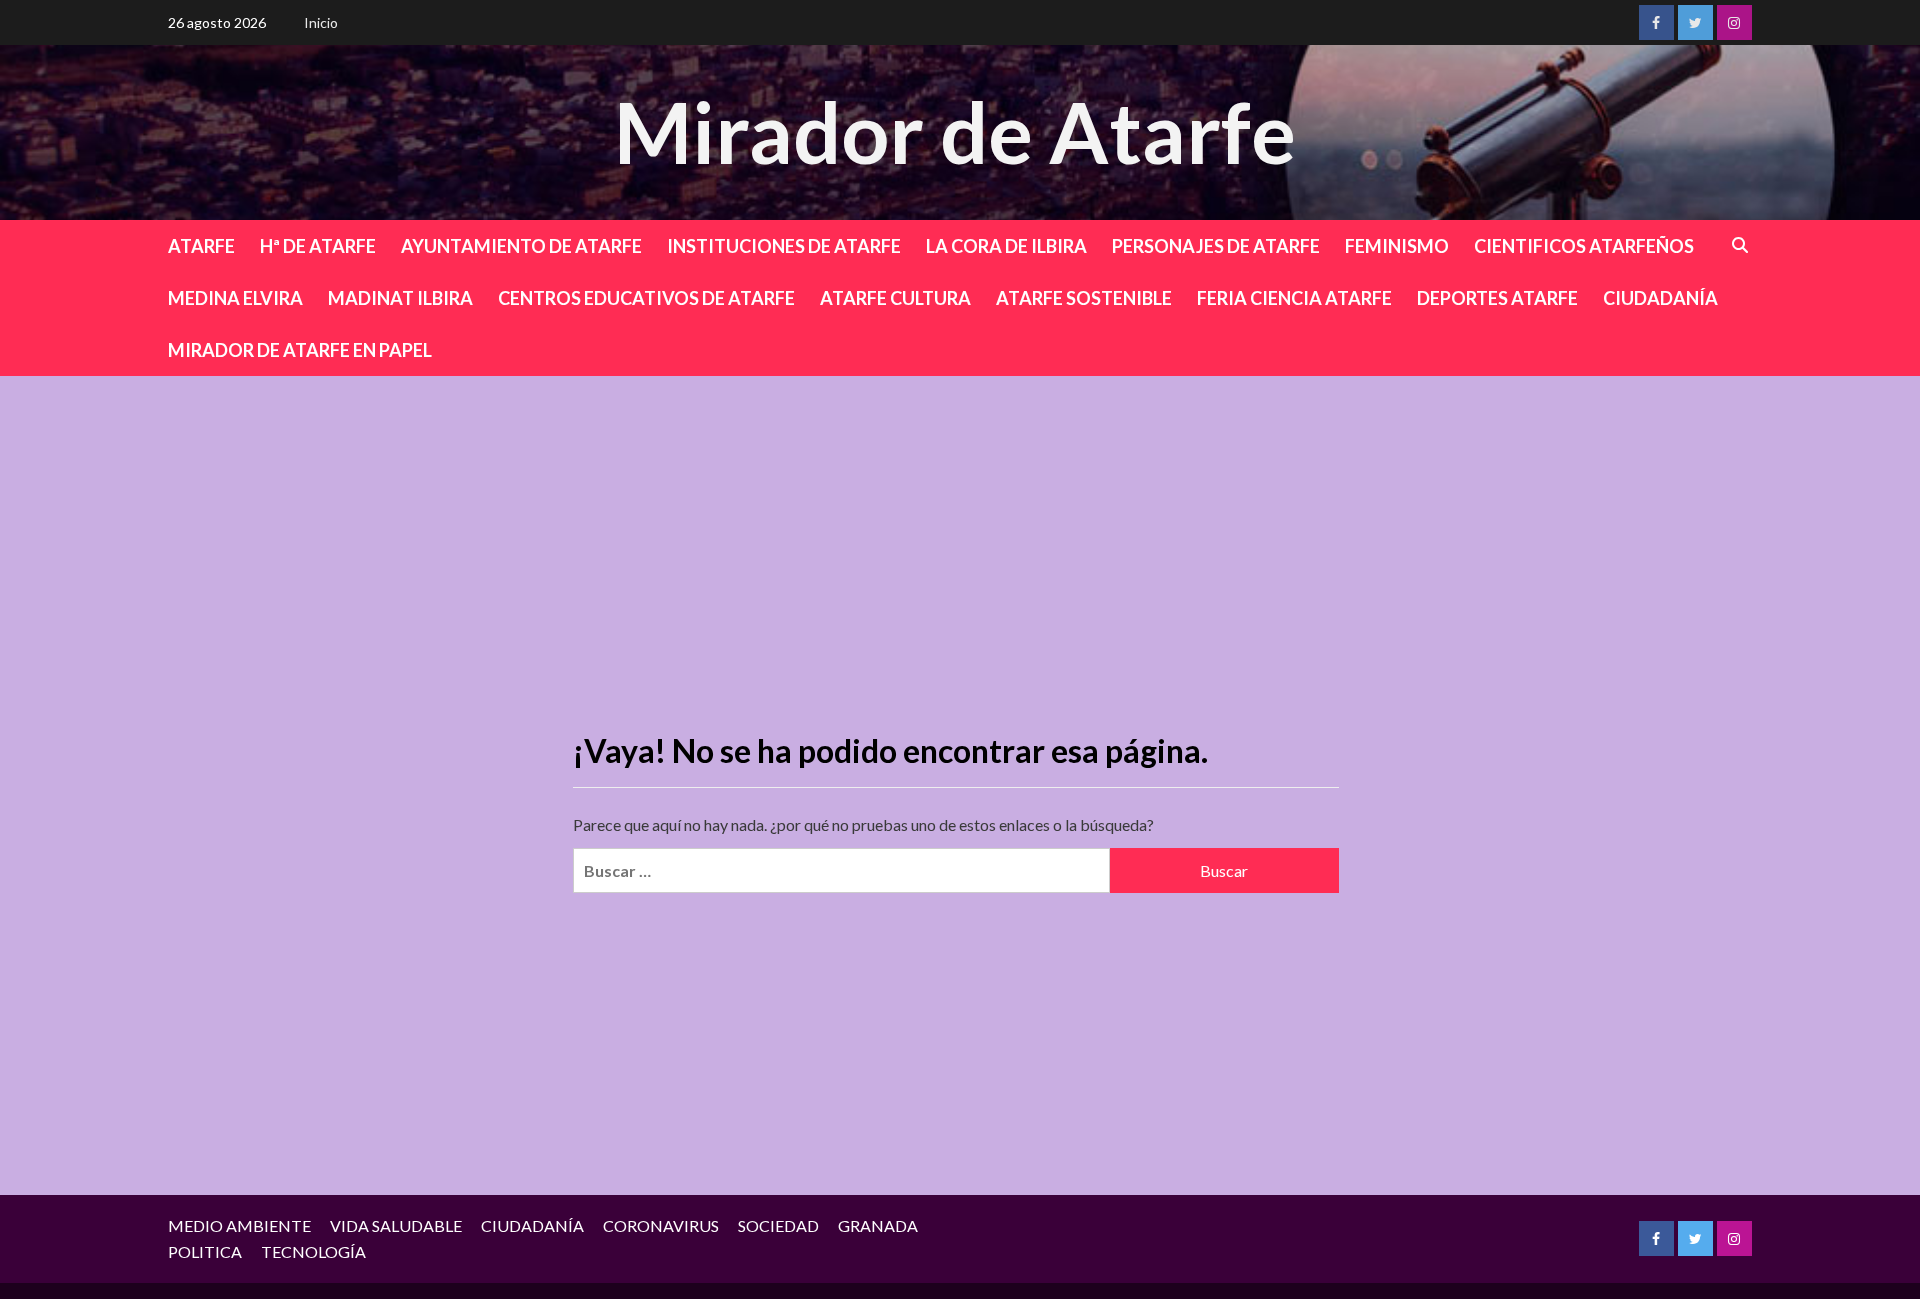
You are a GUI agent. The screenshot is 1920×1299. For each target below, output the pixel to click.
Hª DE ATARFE (318, 246)
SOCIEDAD (778, 1225)
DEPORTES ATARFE (1497, 298)
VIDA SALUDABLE (396, 1225)
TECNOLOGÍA (313, 1251)
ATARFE (201, 246)
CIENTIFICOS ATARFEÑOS (1584, 246)
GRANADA (878, 1225)
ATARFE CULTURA (895, 298)
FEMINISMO (1397, 246)
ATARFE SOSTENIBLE (1084, 298)
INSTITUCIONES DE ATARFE (784, 246)
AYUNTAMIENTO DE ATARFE (521, 246)
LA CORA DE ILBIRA (1006, 246)
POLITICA (205, 1251)
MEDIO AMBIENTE (239, 1225)
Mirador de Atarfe (955, 131)
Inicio (321, 22)
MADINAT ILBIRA (400, 298)
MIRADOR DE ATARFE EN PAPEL (300, 350)
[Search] (1740, 245)
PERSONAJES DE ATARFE (1216, 246)
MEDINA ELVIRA (235, 298)
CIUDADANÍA (1660, 298)
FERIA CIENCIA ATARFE (1294, 298)
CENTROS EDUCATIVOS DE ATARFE (646, 298)
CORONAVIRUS (661, 1225)
